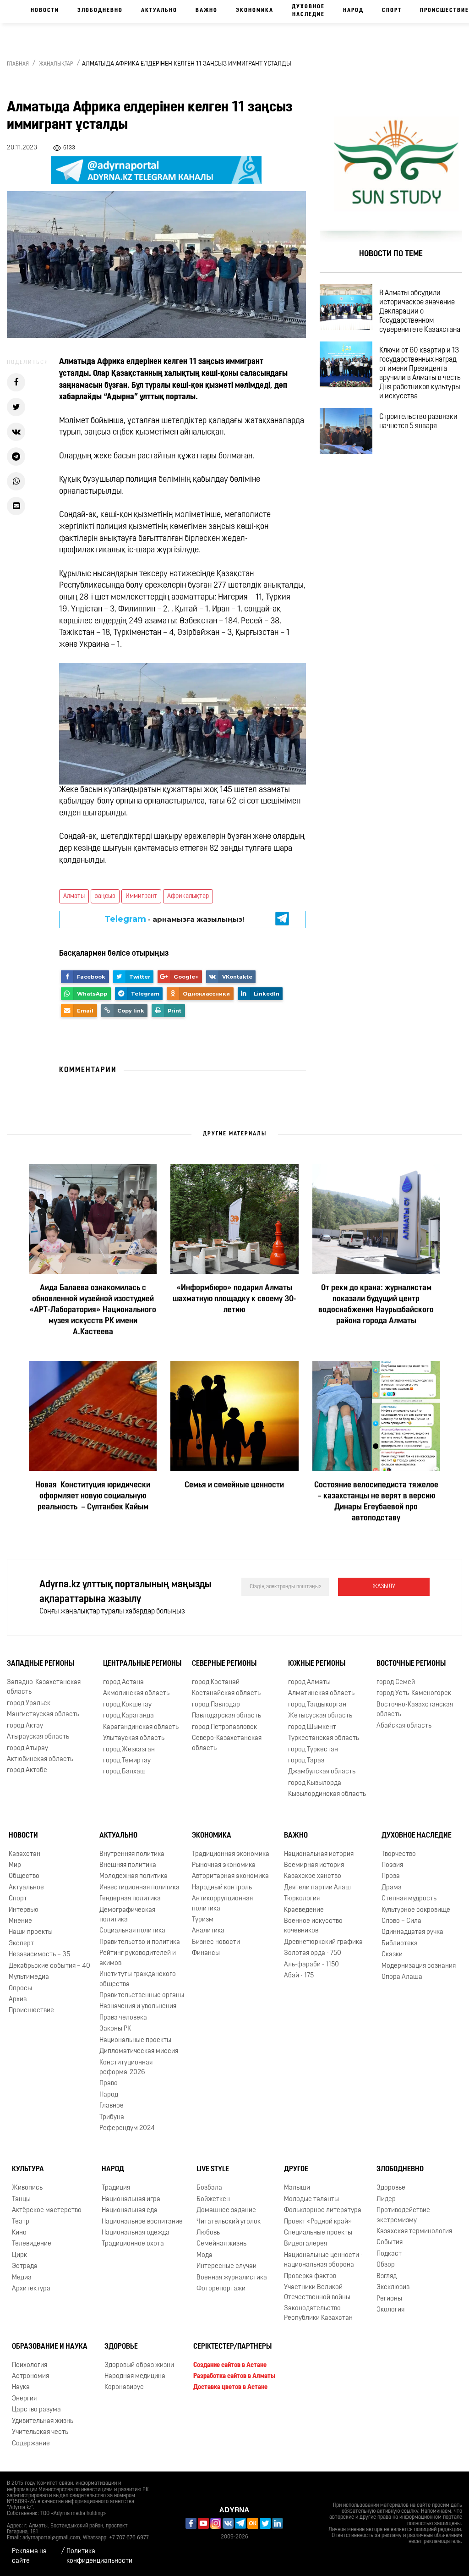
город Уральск (29, 1704)
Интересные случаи (226, 2266)
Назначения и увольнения (138, 2006)
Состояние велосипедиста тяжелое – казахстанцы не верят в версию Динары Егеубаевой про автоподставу (376, 1503)
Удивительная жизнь (43, 2421)
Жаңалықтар (56, 64)
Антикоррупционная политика (222, 1904)
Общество (24, 1876)
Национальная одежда (136, 2233)
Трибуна (112, 2117)
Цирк (19, 2255)
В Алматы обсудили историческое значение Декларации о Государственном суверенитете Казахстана (420, 312)
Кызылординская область (327, 1794)
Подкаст (389, 2254)
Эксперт (21, 1944)
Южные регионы (317, 1664)
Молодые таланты (311, 2199)
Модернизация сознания (419, 1966)
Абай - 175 (299, 1976)
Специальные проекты (318, 2233)
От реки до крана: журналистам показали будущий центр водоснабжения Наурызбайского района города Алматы (376, 1305)
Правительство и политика (140, 1942)
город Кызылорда (315, 1783)
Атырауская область (38, 1737)
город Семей (396, 1682)
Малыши (297, 2188)
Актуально (159, 11)
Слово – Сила (401, 1921)
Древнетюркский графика (323, 1942)
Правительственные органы (142, 1995)
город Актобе (27, 1770)
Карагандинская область (141, 1727)
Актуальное (26, 1888)
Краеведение (304, 1910)
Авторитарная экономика (230, 1876)
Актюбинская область (40, 1759)
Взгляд (387, 2276)
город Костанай (216, 1682)
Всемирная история (314, 1865)
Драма (392, 1888)
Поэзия (392, 1865)
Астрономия (30, 2376)
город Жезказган (129, 1750)
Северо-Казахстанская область (227, 1743)
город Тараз (306, 1761)
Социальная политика (132, 1931)
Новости (45, 11)
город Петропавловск (224, 1727)
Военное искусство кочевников (313, 1926)
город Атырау (27, 1748)
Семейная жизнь (221, 2244)
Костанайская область (226, 1694)
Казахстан (25, 1854)
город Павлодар (216, 1705)
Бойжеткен (213, 2199)
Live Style (213, 2170)
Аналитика (208, 1931)
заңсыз (105, 896)
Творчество (399, 1854)
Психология (30, 2365)
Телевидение (32, 2244)
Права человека (123, 2018)
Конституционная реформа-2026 (126, 2068)
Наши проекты (31, 1933)
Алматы (74, 896)
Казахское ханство (313, 1876)
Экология (390, 2310)
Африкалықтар (188, 896)
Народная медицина (135, 2376)
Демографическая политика (127, 1915)
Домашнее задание (226, 2210)
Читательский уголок (229, 2222)
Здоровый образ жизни (139, 2365)
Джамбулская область (322, 1772)
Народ (353, 11)
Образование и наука (50, 2347)
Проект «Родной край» (318, 2222)
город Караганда (128, 1716)
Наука (21, 2388)
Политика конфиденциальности (99, 2556)
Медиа (22, 2278)
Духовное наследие (308, 11)
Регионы (389, 2299)
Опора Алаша (402, 1977)
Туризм (203, 1920)
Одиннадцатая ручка (412, 1933)
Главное (112, 2106)
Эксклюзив (393, 2287)
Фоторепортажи (221, 2289)
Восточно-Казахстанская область (415, 1710)
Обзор (386, 2265)
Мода (205, 2255)
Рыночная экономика (224, 1865)
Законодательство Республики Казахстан (318, 2313)
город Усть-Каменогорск (414, 1694)
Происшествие (31, 2011)
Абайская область (404, 1726)
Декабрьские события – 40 (49, 1966)
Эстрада (25, 2266)
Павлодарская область (226, 1716)
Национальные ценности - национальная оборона (323, 2260)
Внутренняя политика (132, 1854)
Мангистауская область (43, 1715)
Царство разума (36, 2410)
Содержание (31, 2444)
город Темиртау (127, 1761)
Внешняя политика (128, 1865)
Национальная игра (131, 2199)
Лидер (386, 2199)
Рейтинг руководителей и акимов (138, 1958)
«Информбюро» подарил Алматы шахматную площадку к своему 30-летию (234, 1300)
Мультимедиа (29, 1977)
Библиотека (400, 1944)
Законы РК (115, 2029)
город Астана (123, 1682)
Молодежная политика (134, 1876)
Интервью (24, 1910)
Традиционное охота (133, 2244)
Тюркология (302, 1899)
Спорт (392, 11)
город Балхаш (124, 1772)
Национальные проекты (135, 2040)
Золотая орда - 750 (313, 1953)
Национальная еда (130, 2210)
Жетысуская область (320, 1716)
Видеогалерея (305, 2244)
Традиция (116, 2188)
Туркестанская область (324, 1738)
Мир (15, 1865)
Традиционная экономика (231, 1854)
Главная (18, 64)
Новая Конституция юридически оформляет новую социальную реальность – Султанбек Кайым (93, 1497)
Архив (18, 2000)
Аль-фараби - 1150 (311, 1965)
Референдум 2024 (127, 2128)
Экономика (255, 11)
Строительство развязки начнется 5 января (418, 422)
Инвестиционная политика (139, 1888)
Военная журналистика (232, 2278)
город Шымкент (312, 1727)
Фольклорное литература (323, 2210)
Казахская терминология (414, 2232)
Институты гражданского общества (138, 1979)
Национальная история (319, 1854)
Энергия (24, 2399)
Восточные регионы (411, 1664)
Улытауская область (134, 1738)
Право (109, 2083)
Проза (391, 1876)
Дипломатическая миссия (139, 2051)
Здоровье (391, 2188)
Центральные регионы (142, 1664)
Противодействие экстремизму (403, 2215)
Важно (207, 11)
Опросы (20, 1989)
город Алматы (309, 1682)
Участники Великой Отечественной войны (317, 2292)
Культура (28, 2170)
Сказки (392, 1955)
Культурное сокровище (416, 1910)
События (390, 2243)
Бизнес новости (216, 1942)
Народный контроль (222, 1888)
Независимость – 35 (39, 1955)
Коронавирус (124, 2388)
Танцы (21, 2199)
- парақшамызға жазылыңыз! (174, 919)
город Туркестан (313, 1750)
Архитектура (31, 2289)
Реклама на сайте (29, 2556)
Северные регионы (224, 1664)
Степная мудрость (409, 1899)
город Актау (25, 1726)
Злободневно (100, 11)
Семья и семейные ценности (234, 1486)
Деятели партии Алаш (317, 1888)
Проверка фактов (310, 2276)
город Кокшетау (127, 1705)
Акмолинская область (136, 1694)
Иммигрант (141, 896)
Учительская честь (40, 2432)
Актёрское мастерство (47, 2210)
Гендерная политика (130, 1899)
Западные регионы (41, 1664)
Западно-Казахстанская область (44, 1687)
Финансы (206, 1953)
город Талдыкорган (317, 1705)
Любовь (208, 2233)
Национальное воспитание (142, 2222)
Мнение (20, 1921)
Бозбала (209, 2188)
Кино (19, 2233)
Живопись (27, 2188)
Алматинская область (321, 1694)
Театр (21, 2222)
